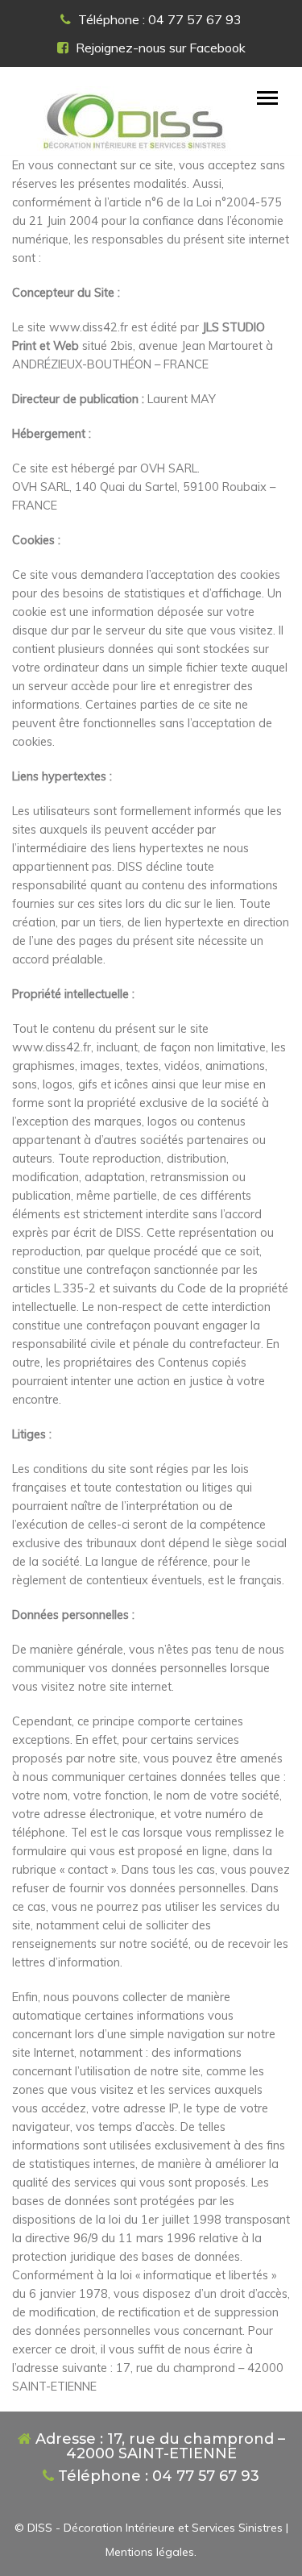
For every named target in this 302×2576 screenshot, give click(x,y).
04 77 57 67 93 (206, 2476)
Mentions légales (150, 2552)
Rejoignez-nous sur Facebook (159, 48)
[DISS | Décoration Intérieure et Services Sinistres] (133, 119)
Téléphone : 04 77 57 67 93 (158, 19)
